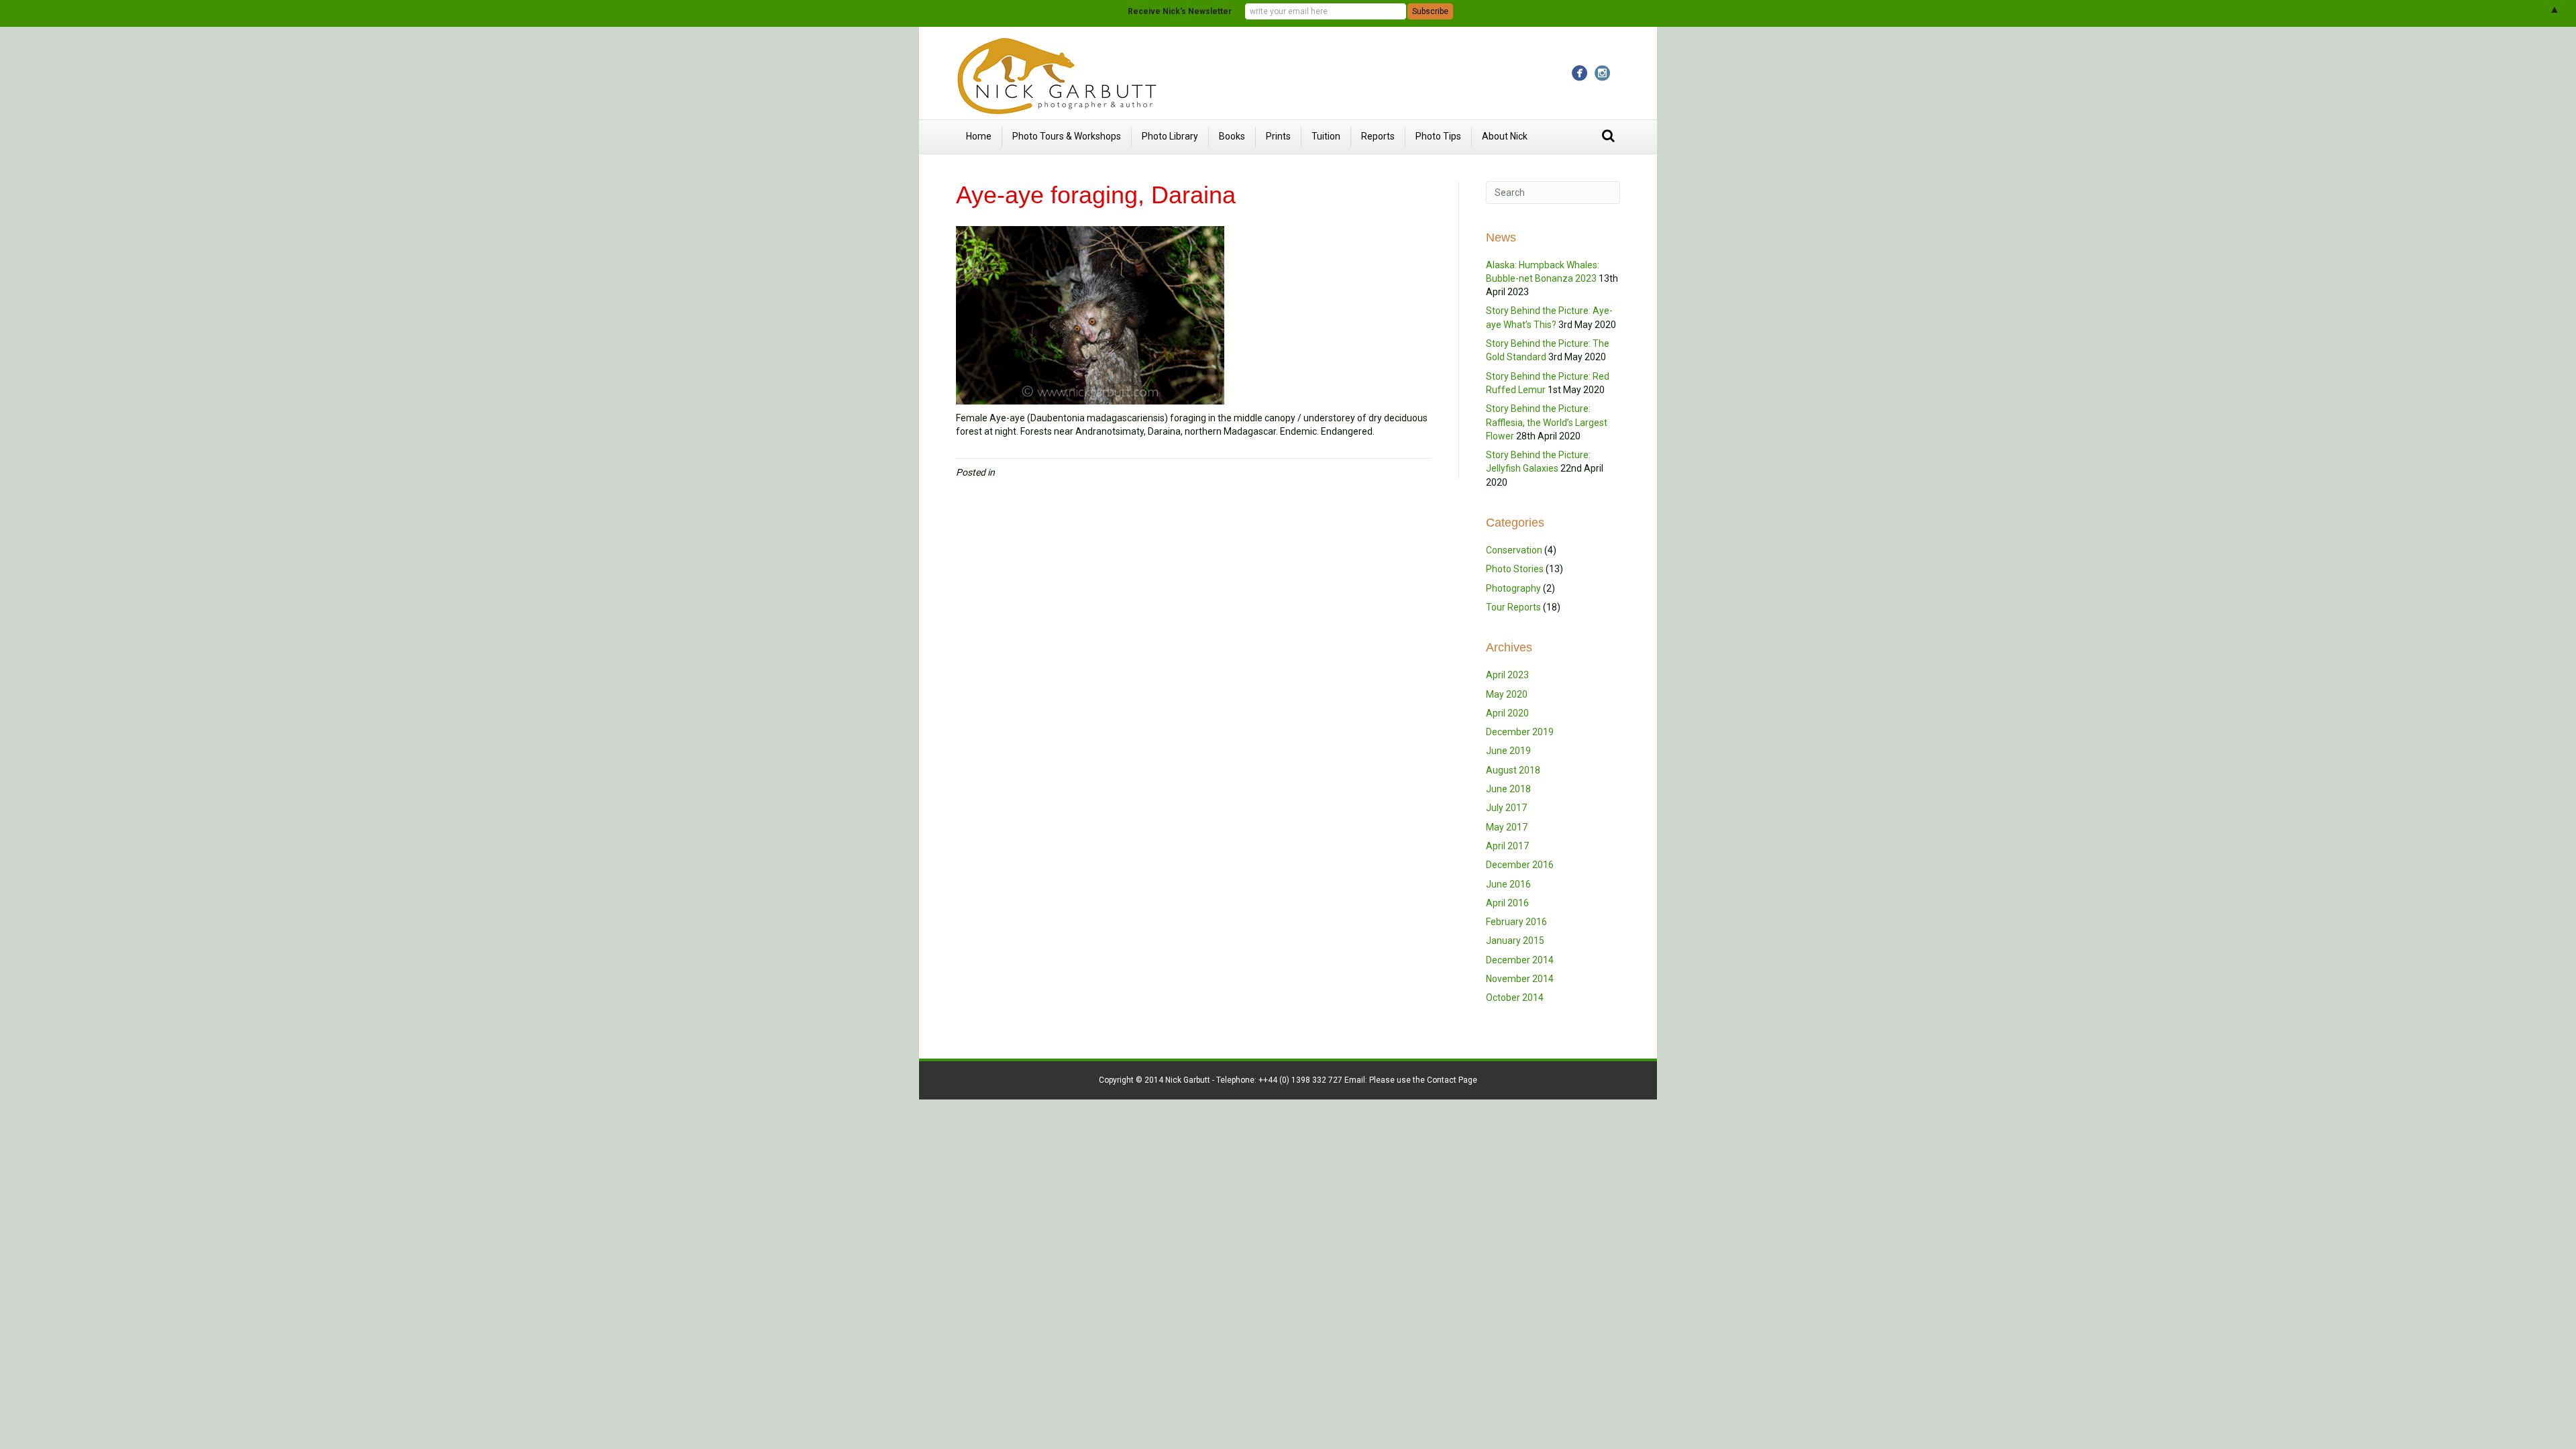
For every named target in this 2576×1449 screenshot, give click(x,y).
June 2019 (1508, 751)
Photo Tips (1438, 136)
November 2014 (1520, 979)
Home (979, 136)
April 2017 (1507, 846)
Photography (1513, 588)
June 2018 (1508, 789)
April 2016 (1507, 903)
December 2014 (1520, 960)
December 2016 (1520, 865)
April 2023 (1507, 675)
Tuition (1326, 136)
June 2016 (1508, 884)
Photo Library (1170, 136)
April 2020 (1507, 713)
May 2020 (1507, 694)
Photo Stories (1515, 569)
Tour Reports (1513, 607)
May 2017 (1507, 827)
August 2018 (1513, 770)
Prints (1278, 136)
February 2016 (1516, 922)
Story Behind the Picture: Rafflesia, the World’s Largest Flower (1547, 422)
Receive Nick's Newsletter (1180, 11)
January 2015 (1515, 941)
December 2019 (1520, 732)
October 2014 (1515, 998)
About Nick (1505, 136)
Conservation (1514, 550)
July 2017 (1506, 808)
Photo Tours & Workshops (1067, 136)
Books (1232, 136)
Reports (1378, 136)
